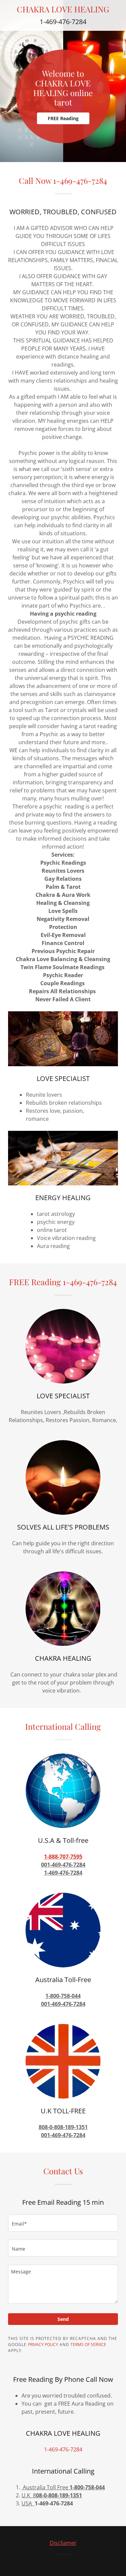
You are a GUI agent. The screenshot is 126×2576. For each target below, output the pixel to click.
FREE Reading (63, 118)
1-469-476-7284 (63, 22)
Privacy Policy (43, 2345)
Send (63, 2319)
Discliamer (63, 2543)
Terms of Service (88, 2345)
